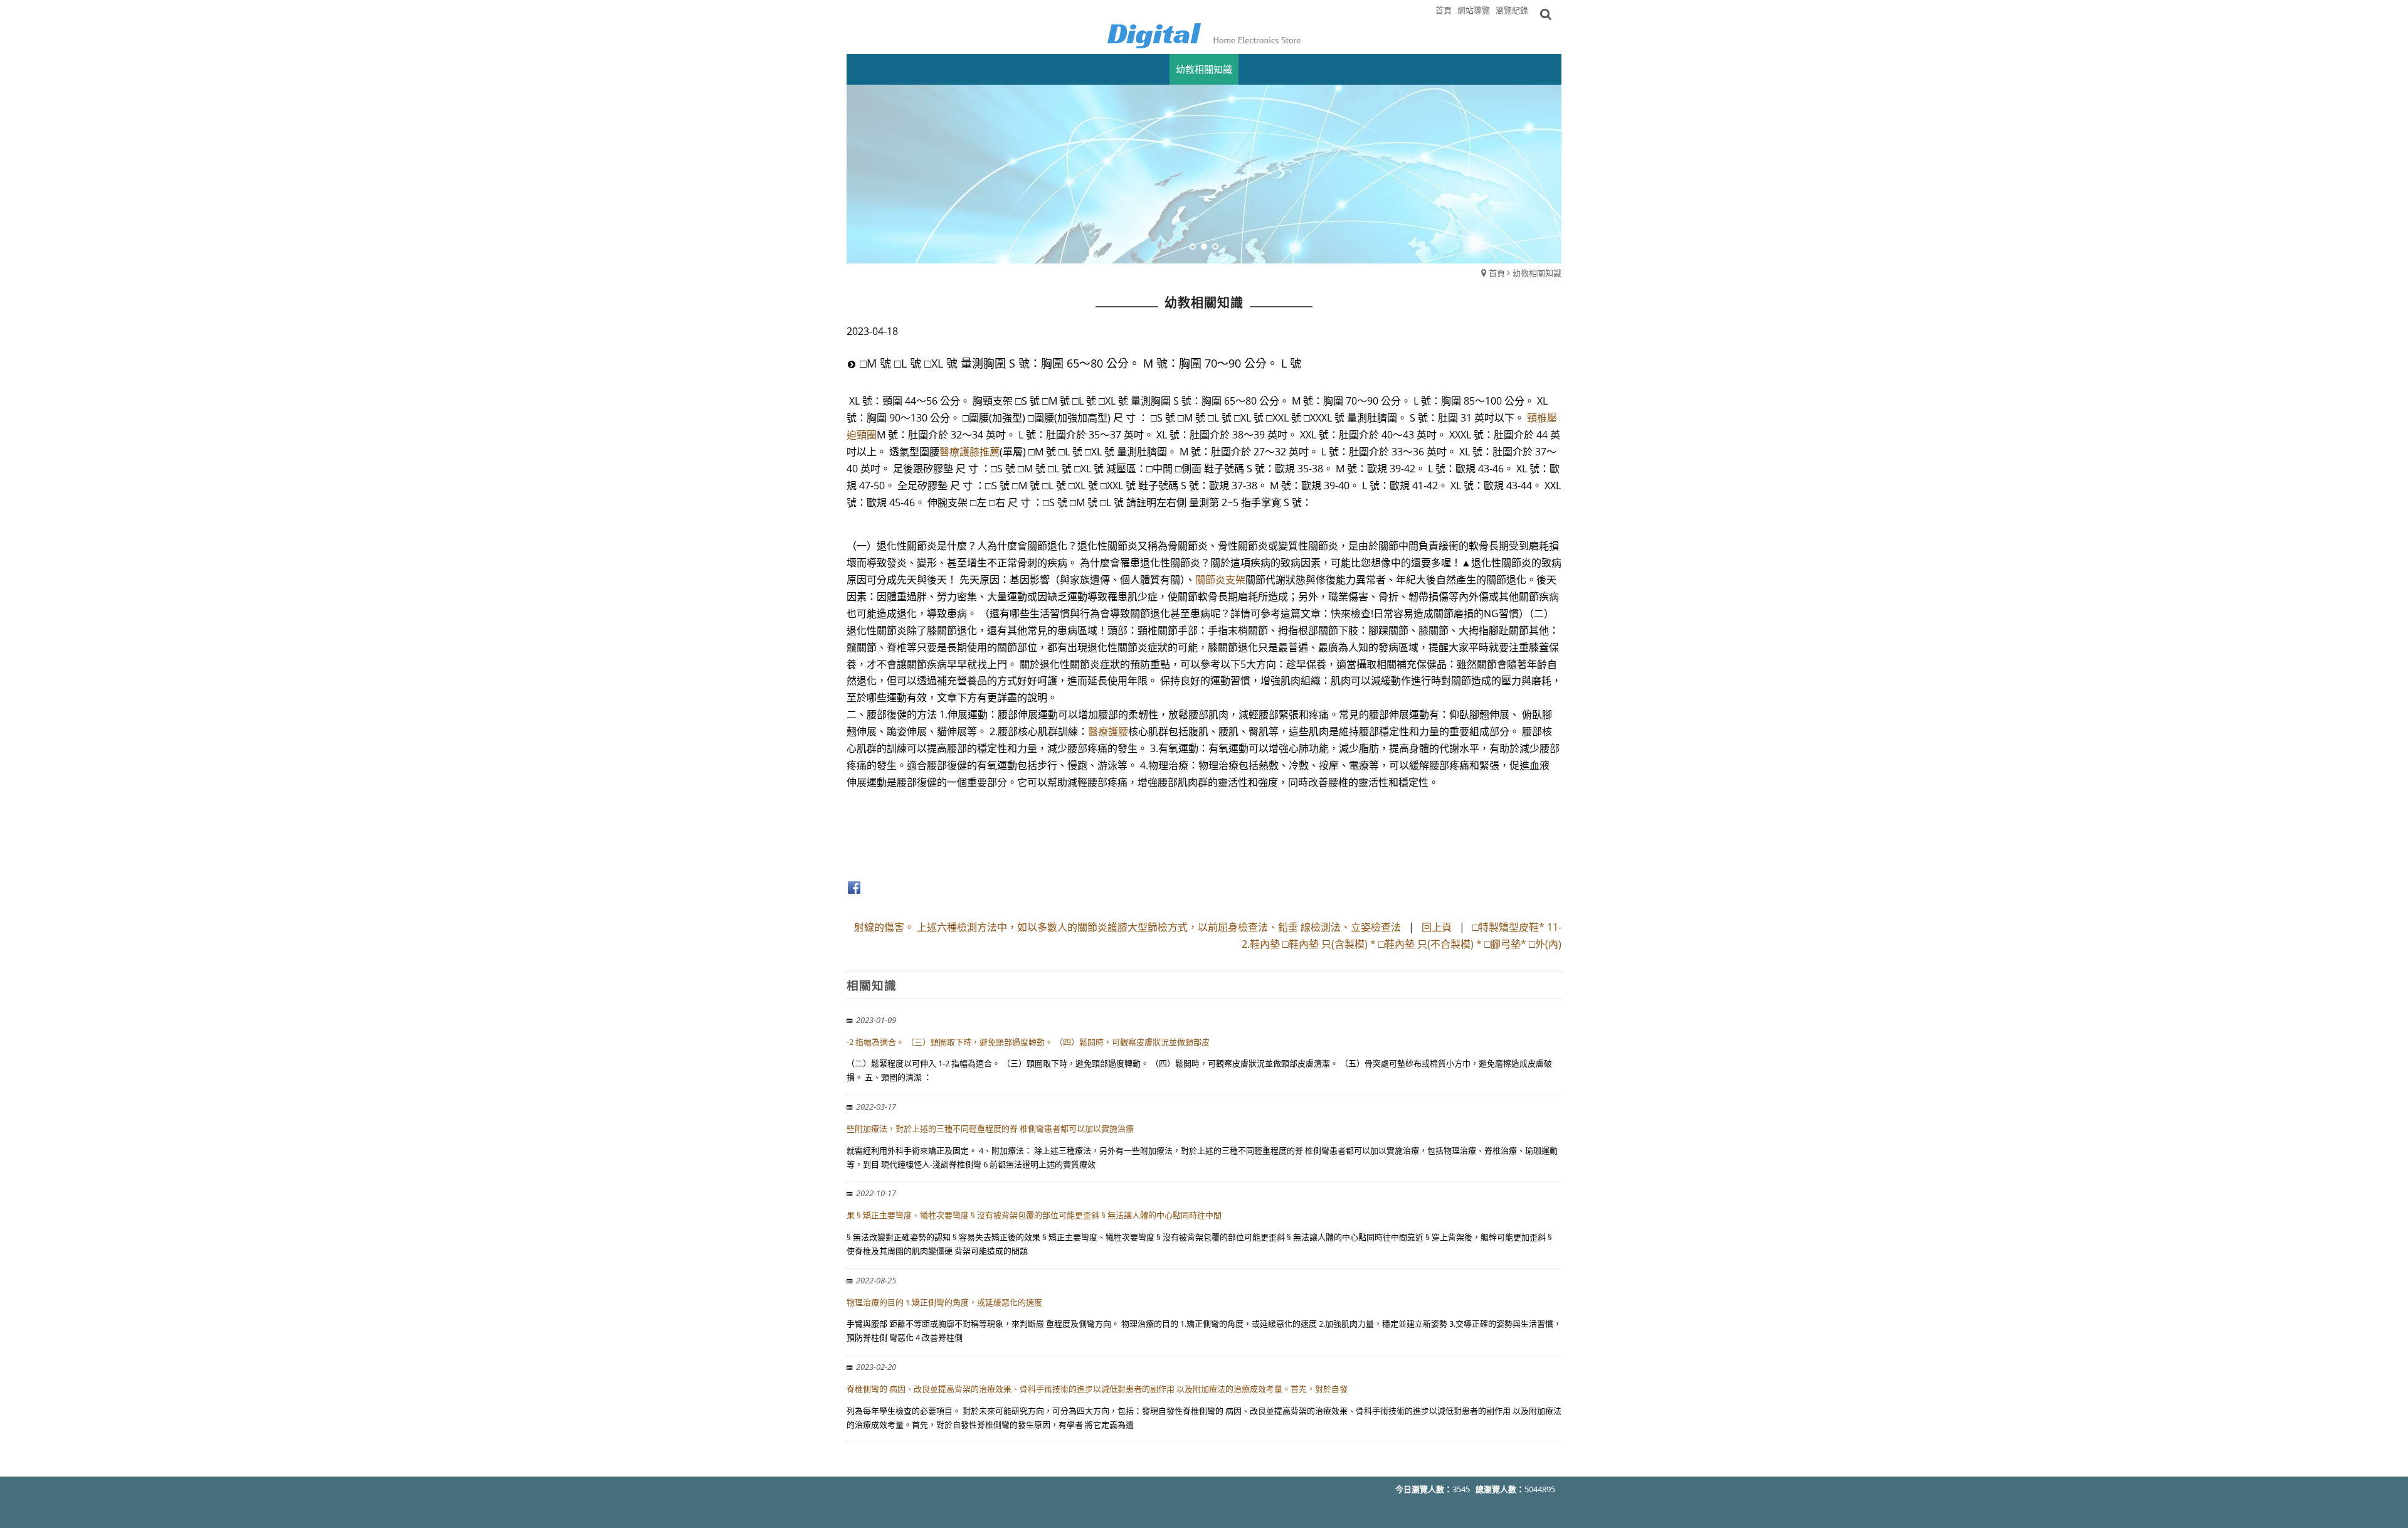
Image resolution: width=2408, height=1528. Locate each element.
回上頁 (1437, 927)
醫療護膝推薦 (969, 452)
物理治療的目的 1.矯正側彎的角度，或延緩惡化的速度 (944, 1302)
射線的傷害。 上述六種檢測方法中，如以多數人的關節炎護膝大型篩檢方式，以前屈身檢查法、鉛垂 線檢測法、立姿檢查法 (1127, 927)
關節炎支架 (1220, 580)
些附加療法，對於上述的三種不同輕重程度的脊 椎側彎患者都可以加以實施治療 (990, 1128)
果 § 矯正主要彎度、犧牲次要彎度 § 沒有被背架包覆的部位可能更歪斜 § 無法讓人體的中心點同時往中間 (1034, 1215)
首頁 (1497, 273)
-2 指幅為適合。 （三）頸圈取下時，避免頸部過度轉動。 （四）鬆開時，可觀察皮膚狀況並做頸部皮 (1028, 1042)
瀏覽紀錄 (1512, 10)
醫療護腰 (1108, 731)
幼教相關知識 (1537, 273)
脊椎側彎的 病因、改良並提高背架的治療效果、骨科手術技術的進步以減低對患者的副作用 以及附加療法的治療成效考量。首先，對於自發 (1097, 1389)
